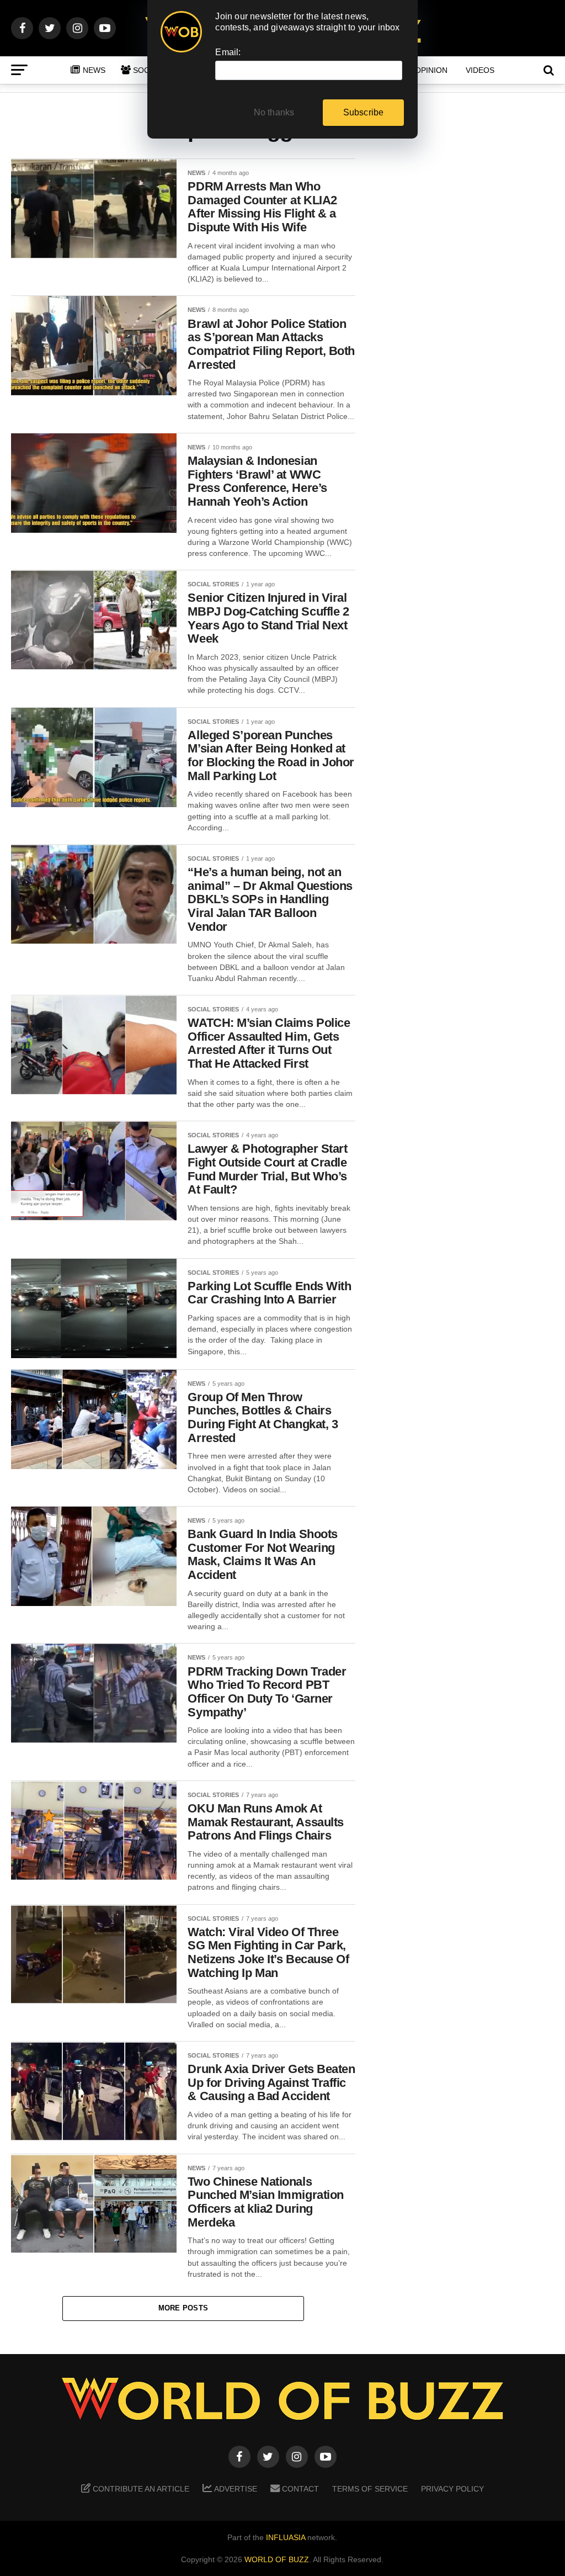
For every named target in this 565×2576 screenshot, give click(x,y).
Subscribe (364, 112)
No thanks (274, 112)
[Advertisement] (466, 332)
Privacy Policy (452, 2489)
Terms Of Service (370, 2489)
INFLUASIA (286, 2537)
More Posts (183, 2308)
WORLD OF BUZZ (277, 2559)
